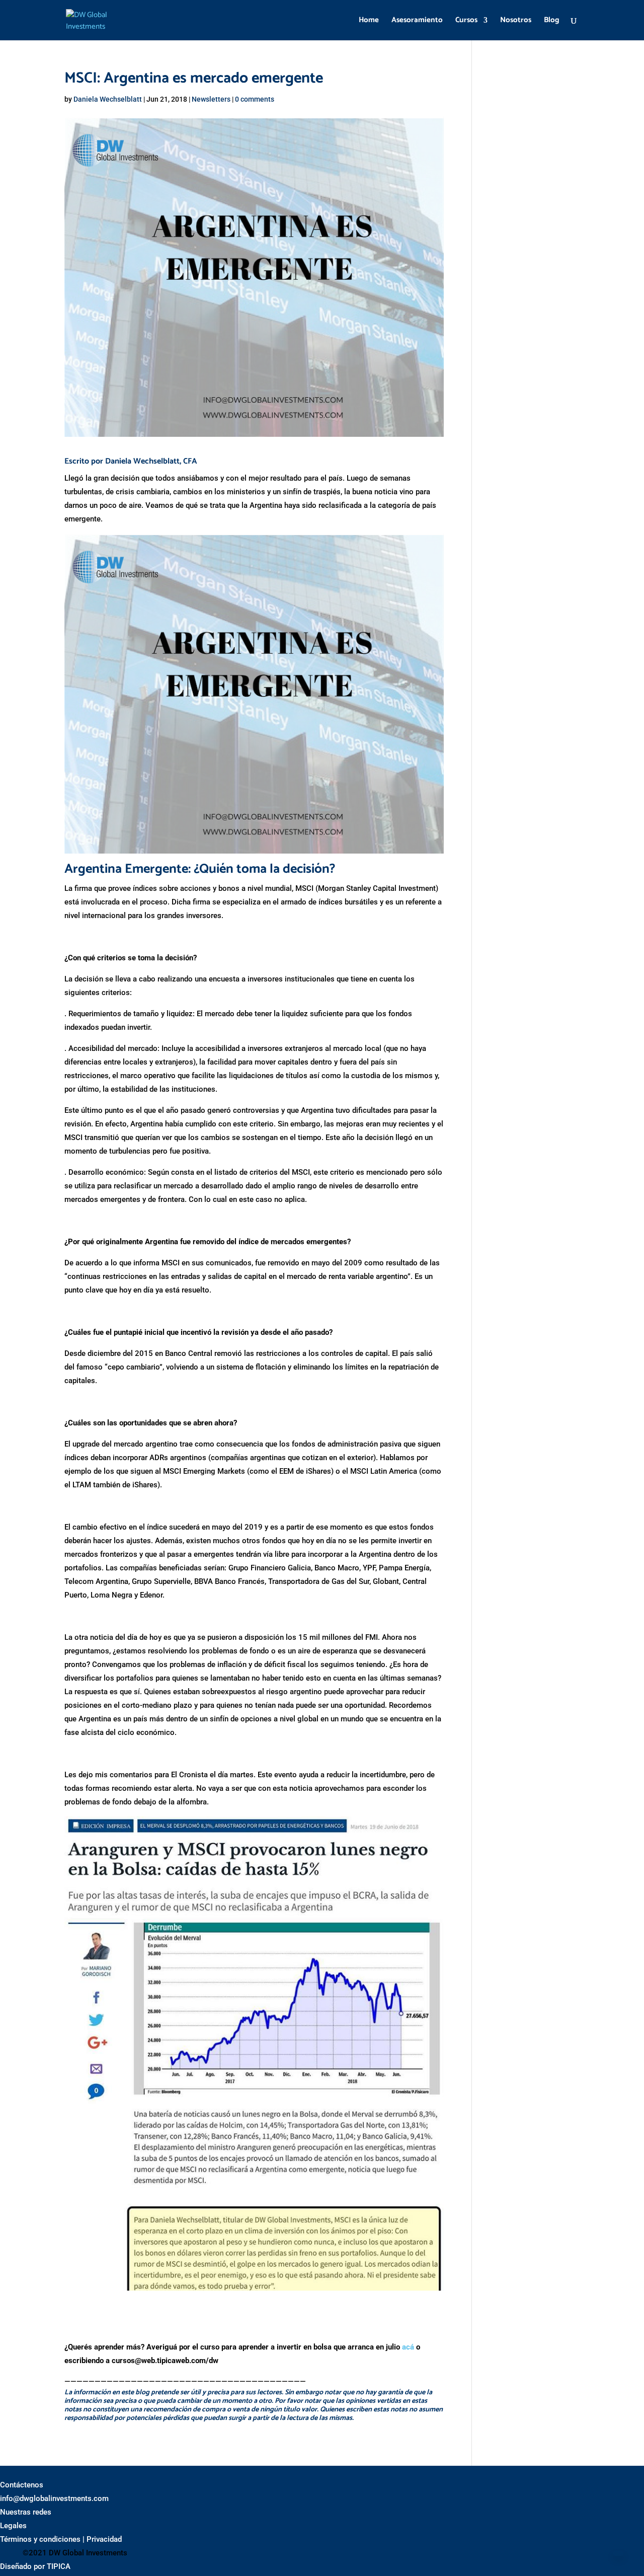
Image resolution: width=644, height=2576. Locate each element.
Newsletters (211, 99)
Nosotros (516, 21)
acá (408, 2347)
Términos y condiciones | (42, 2539)
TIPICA (59, 2566)
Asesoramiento (417, 21)
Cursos (466, 21)
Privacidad (104, 2539)
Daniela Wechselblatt (108, 99)
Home (369, 21)
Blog (552, 21)
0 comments (255, 99)
